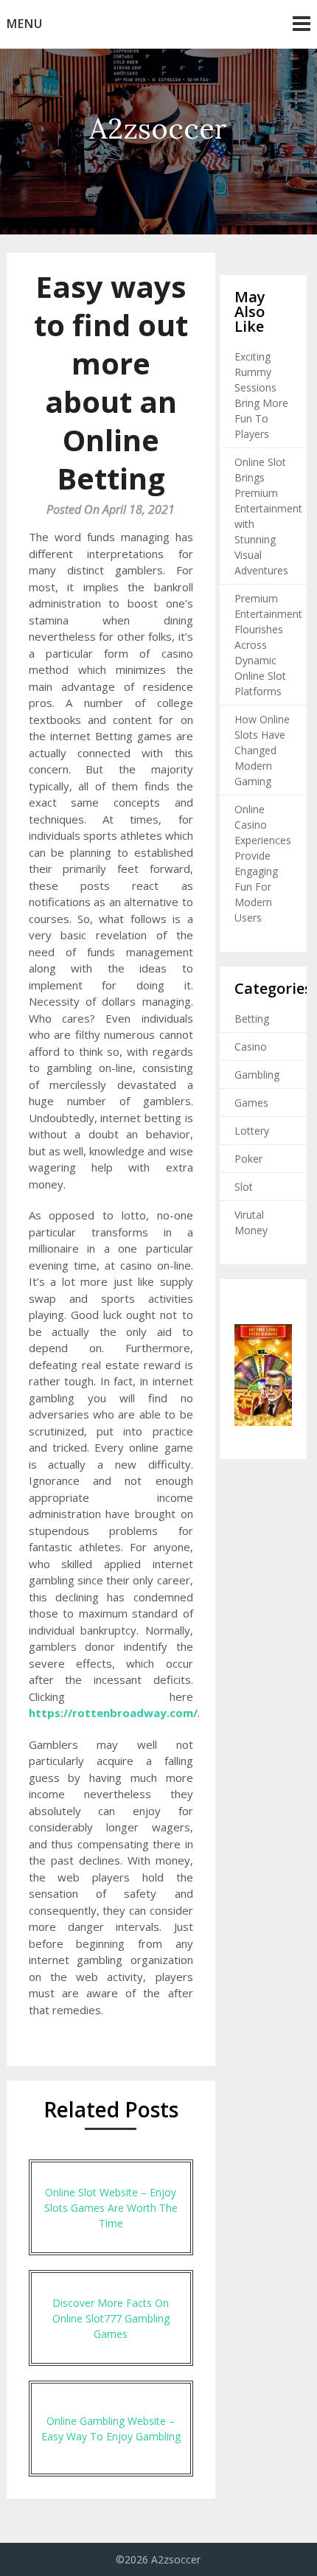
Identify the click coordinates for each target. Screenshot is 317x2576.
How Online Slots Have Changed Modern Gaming (262, 750)
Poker (248, 1159)
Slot (244, 1187)
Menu (25, 24)
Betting (252, 1019)
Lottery (252, 1131)
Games (251, 1103)
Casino (251, 1047)
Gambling (257, 1075)
